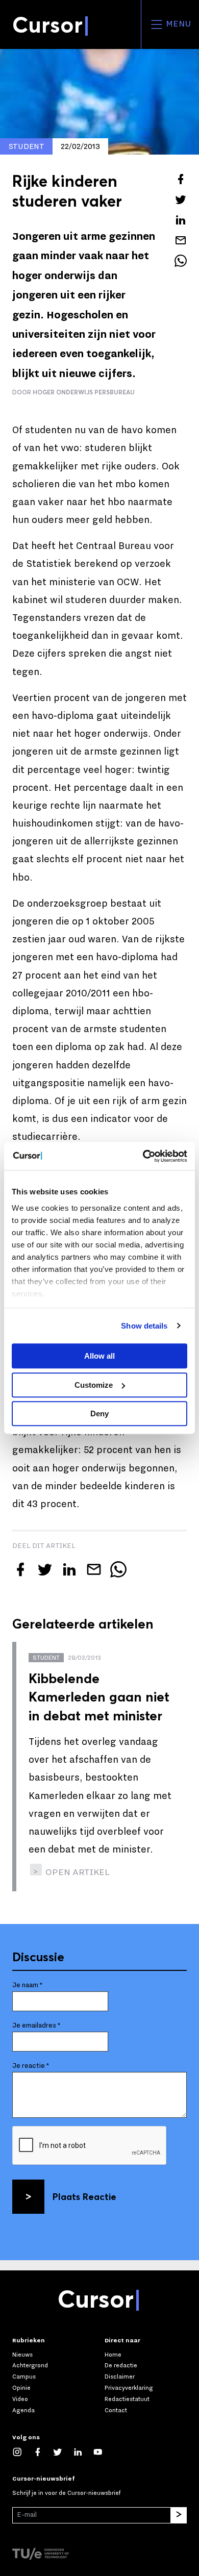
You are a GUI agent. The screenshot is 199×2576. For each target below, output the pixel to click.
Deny (99, 1414)
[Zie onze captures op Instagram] (22, 2452)
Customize (94, 1385)
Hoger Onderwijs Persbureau (84, 392)
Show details (144, 1326)
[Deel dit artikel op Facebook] (181, 179)
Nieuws (22, 2355)
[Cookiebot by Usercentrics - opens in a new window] (143, 1156)
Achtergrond (30, 2365)
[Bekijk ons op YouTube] (103, 2452)
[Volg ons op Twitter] (63, 2452)
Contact (116, 2410)
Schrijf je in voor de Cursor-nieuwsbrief (66, 2493)
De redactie (121, 2365)
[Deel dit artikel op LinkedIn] (181, 220)
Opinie (21, 2388)
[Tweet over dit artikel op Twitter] (181, 199)
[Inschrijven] (179, 2515)
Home (113, 2355)
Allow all (99, 1356)
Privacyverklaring (129, 2388)
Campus (24, 2377)
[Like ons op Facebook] (43, 2452)
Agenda (23, 2410)
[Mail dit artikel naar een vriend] (181, 240)
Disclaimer (120, 2377)
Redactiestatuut (127, 2399)
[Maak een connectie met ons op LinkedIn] (83, 2452)
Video (20, 2399)
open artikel (77, 1872)
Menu (177, 24)
